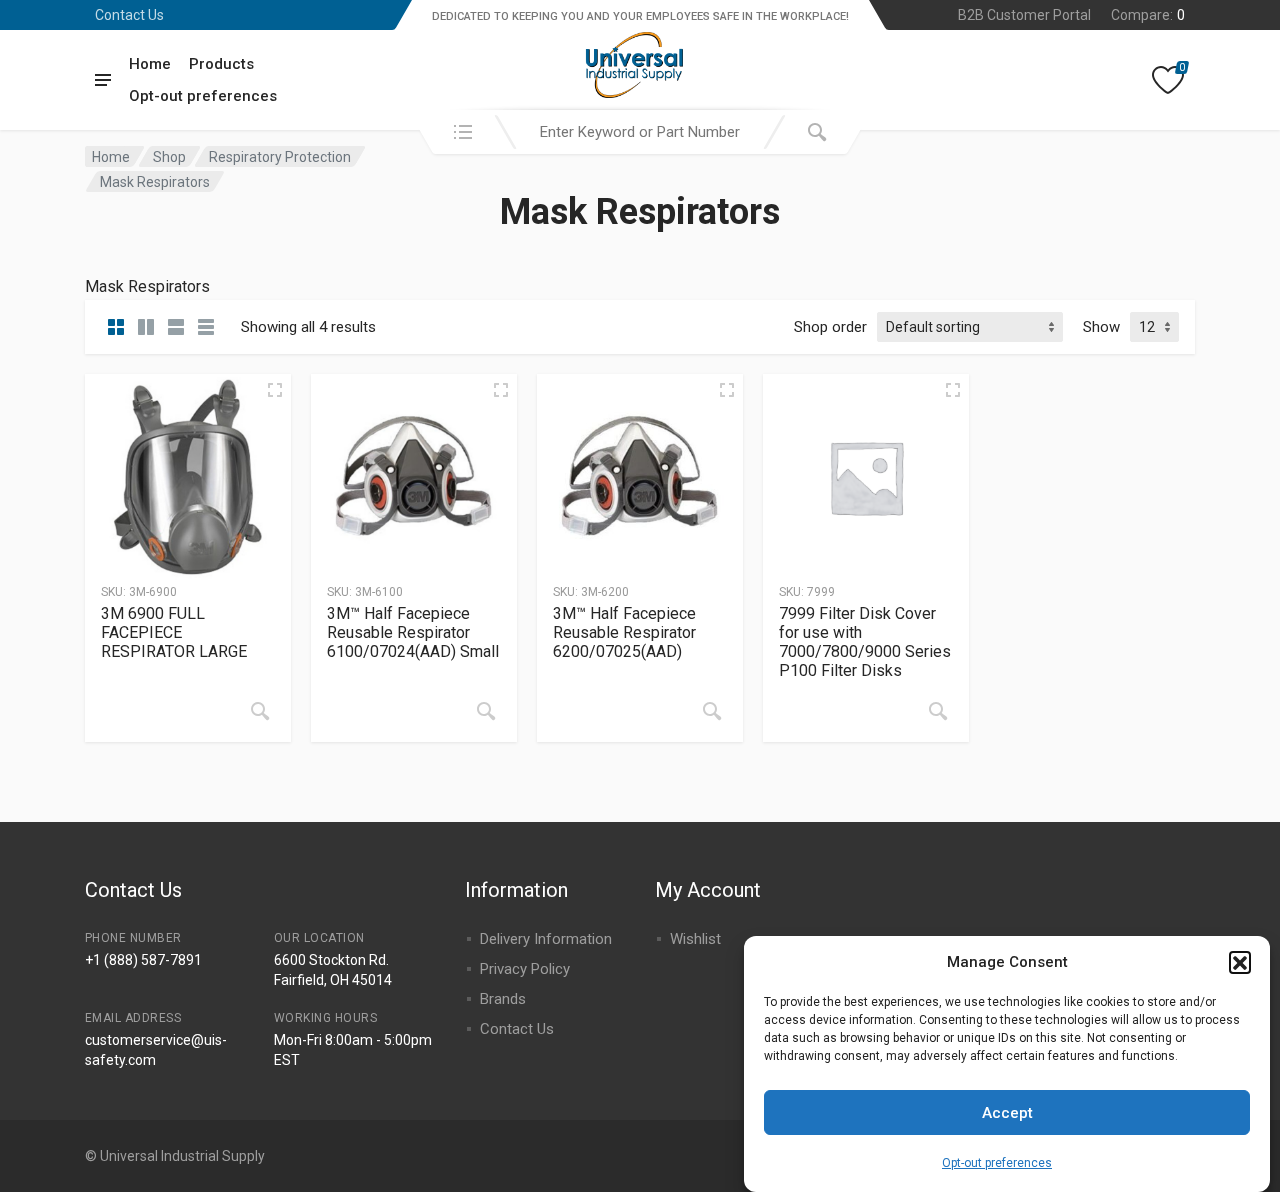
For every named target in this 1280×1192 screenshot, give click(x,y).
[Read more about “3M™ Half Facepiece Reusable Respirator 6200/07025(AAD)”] (712, 711)
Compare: (1148, 15)
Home (150, 64)
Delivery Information (546, 939)
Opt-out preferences (997, 1162)
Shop (169, 157)
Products (221, 64)
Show (1101, 327)
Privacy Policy (525, 969)
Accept (1007, 1113)
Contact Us (129, 15)
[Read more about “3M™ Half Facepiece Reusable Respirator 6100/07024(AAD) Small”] (486, 711)
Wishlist (695, 939)
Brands (503, 999)
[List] (176, 327)
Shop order (830, 327)
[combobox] (640, 132)
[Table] (206, 327)
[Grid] (116, 327)
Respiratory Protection (280, 157)
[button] (1240, 962)
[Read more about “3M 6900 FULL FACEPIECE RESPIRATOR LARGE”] (260, 711)
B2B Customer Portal (1024, 15)
